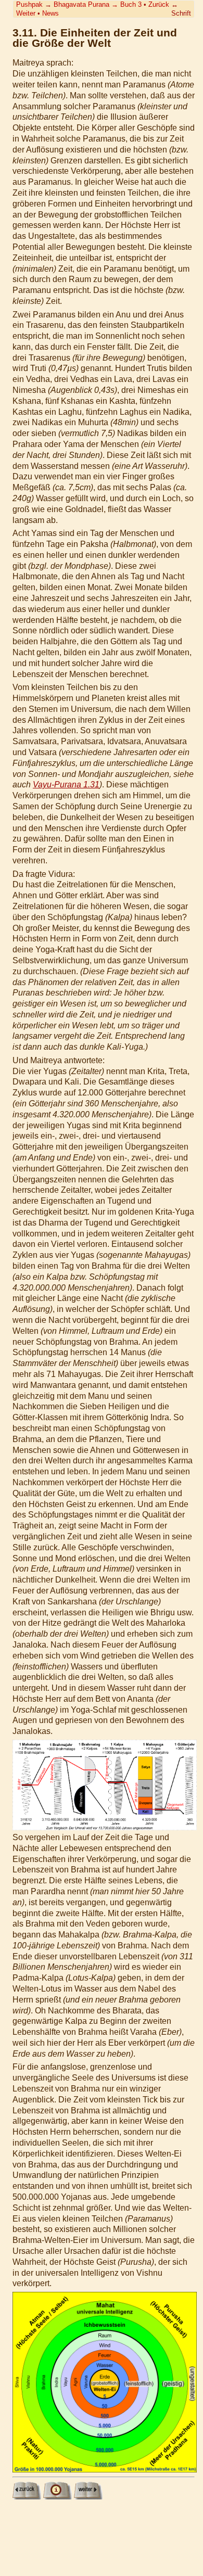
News (50, 13)
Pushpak (29, 4)
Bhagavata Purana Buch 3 (98, 4)
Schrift (181, 13)
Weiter (26, 13)
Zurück (159, 4)
